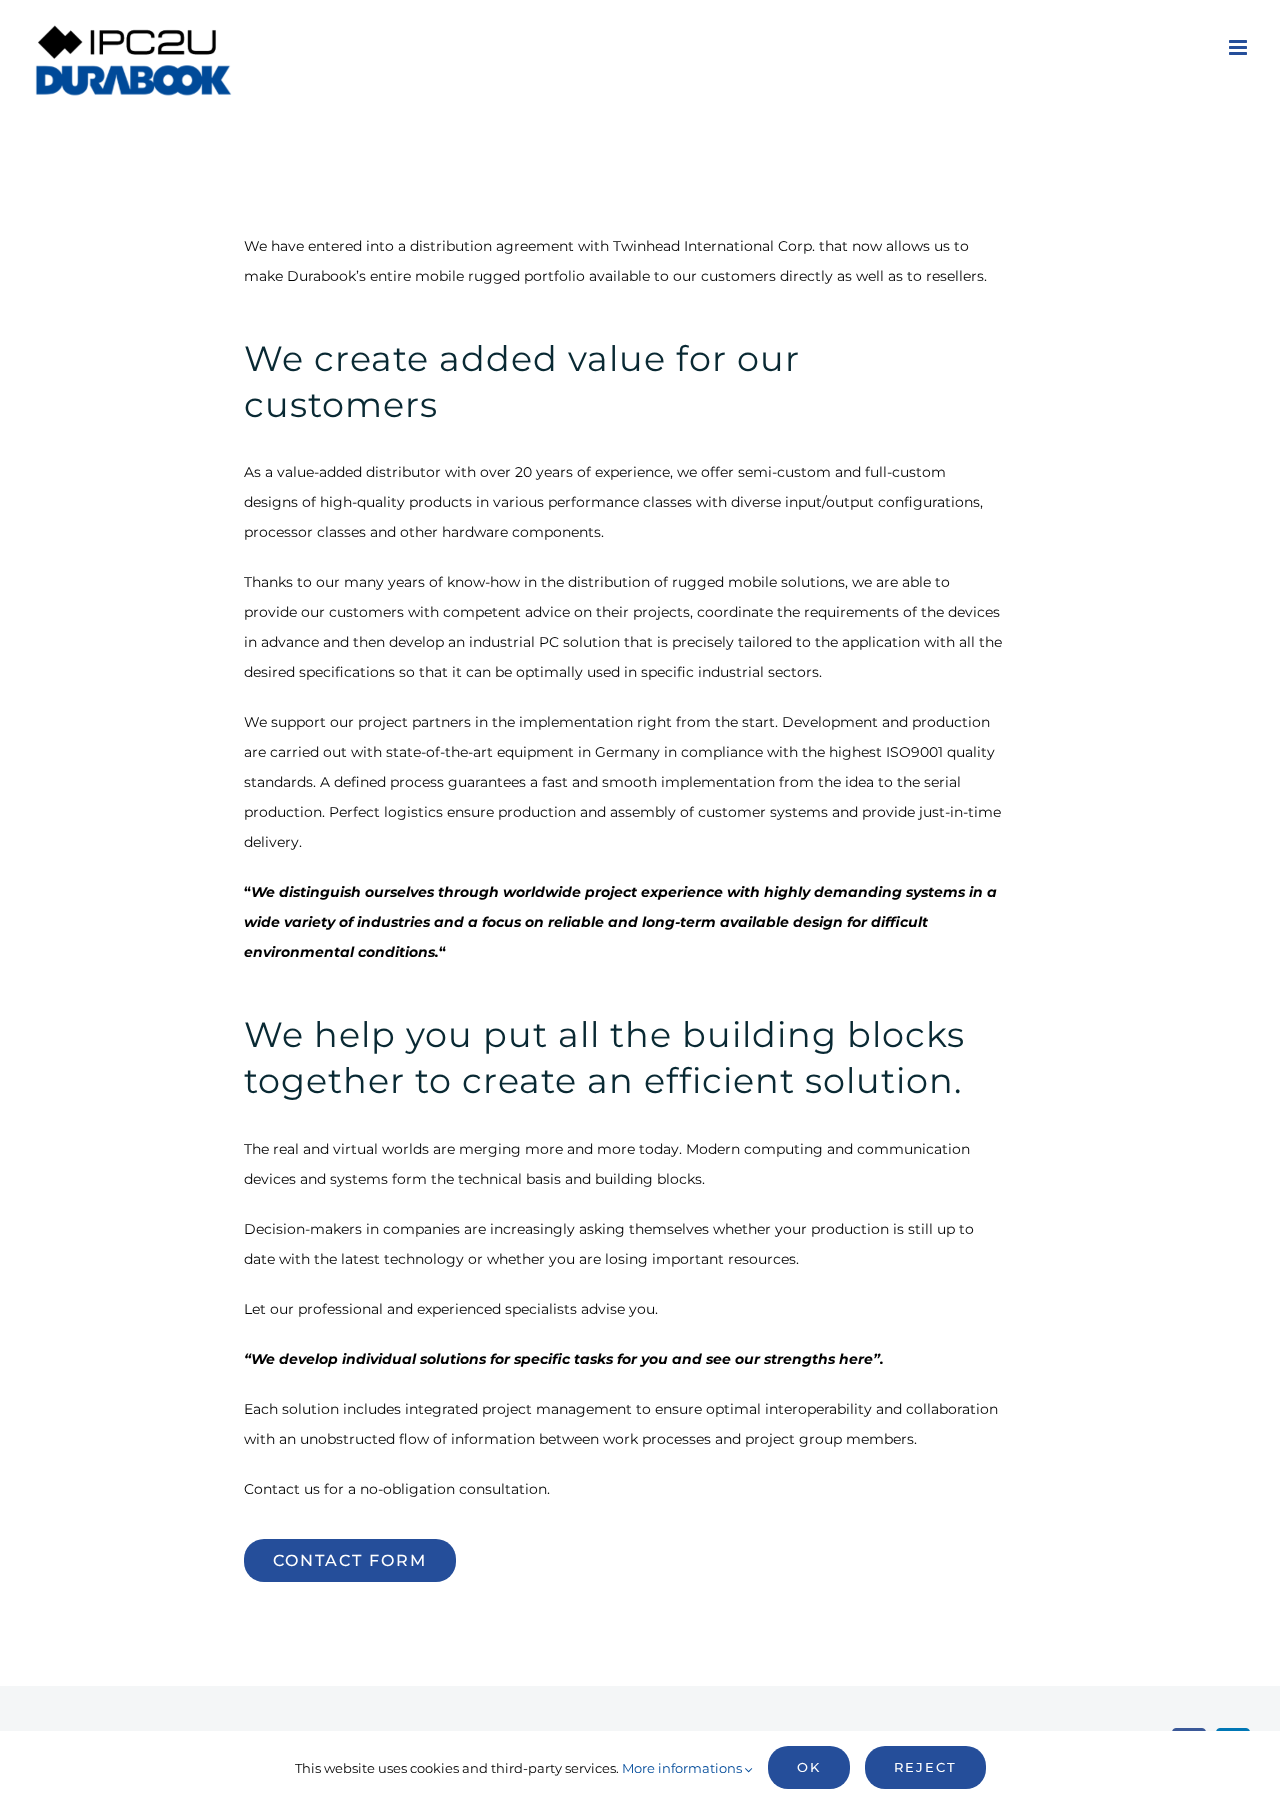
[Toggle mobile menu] (1239, 47)
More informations (683, 1768)
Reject (925, 1767)
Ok (809, 1767)
